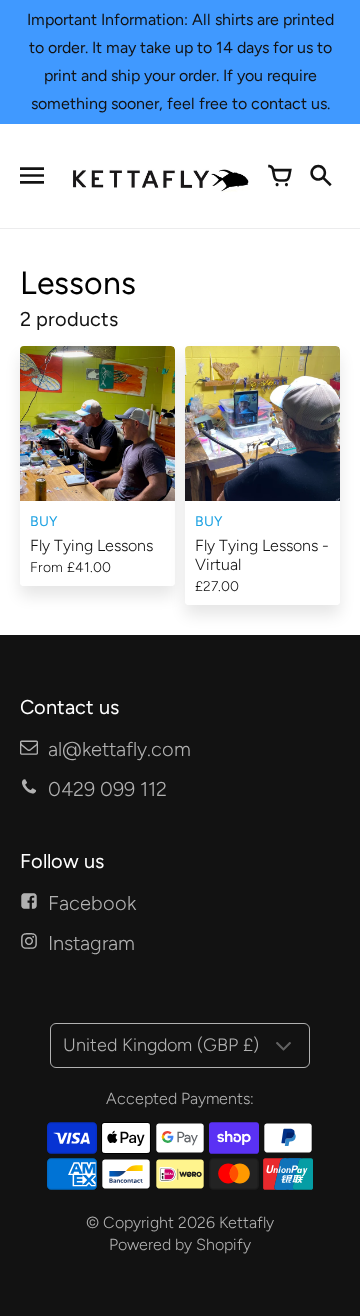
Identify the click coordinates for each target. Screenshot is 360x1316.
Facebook (92, 903)
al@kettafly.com (119, 749)
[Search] (320, 176)
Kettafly (246, 1222)
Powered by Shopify (180, 1244)
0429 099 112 (107, 789)
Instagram (91, 943)
